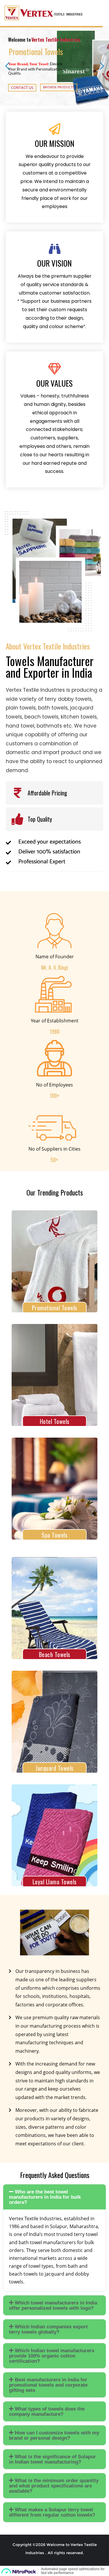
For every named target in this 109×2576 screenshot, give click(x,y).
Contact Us (22, 88)
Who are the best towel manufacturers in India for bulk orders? (45, 2197)
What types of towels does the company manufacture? (47, 2412)
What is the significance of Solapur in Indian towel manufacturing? (52, 2459)
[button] (54, 2197)
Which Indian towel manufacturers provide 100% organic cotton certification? (52, 2356)
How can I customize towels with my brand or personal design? (54, 2435)
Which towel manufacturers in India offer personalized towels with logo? (53, 2305)
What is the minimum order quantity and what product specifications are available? (54, 2486)
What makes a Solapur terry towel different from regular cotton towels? (52, 2512)
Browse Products (59, 87)
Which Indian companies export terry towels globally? (48, 2329)
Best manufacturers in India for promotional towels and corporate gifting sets (48, 2385)
